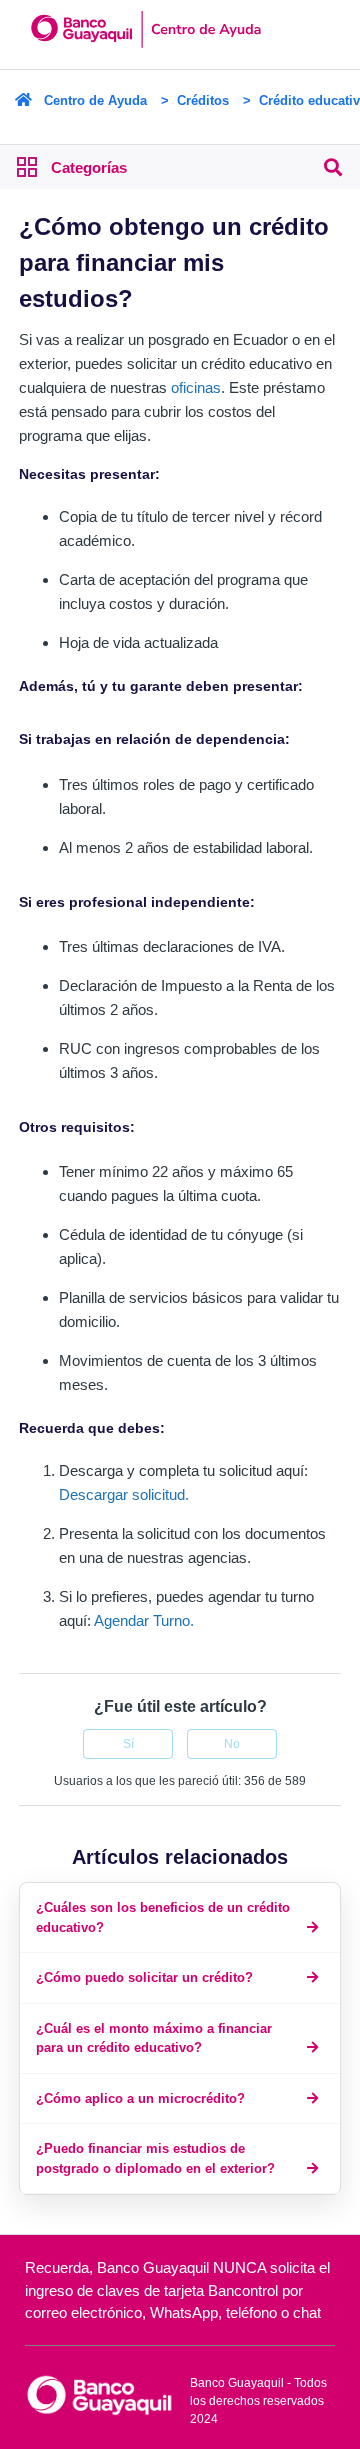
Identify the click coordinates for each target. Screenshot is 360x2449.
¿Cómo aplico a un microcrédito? (140, 2098)
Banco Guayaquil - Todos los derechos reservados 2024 (258, 2401)
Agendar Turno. (144, 1620)
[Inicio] (98, 2393)
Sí (128, 1744)
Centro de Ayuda (95, 100)
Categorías (89, 167)
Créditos (203, 100)
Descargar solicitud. (124, 1494)
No (232, 1744)
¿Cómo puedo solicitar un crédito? (144, 1977)
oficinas (196, 387)
